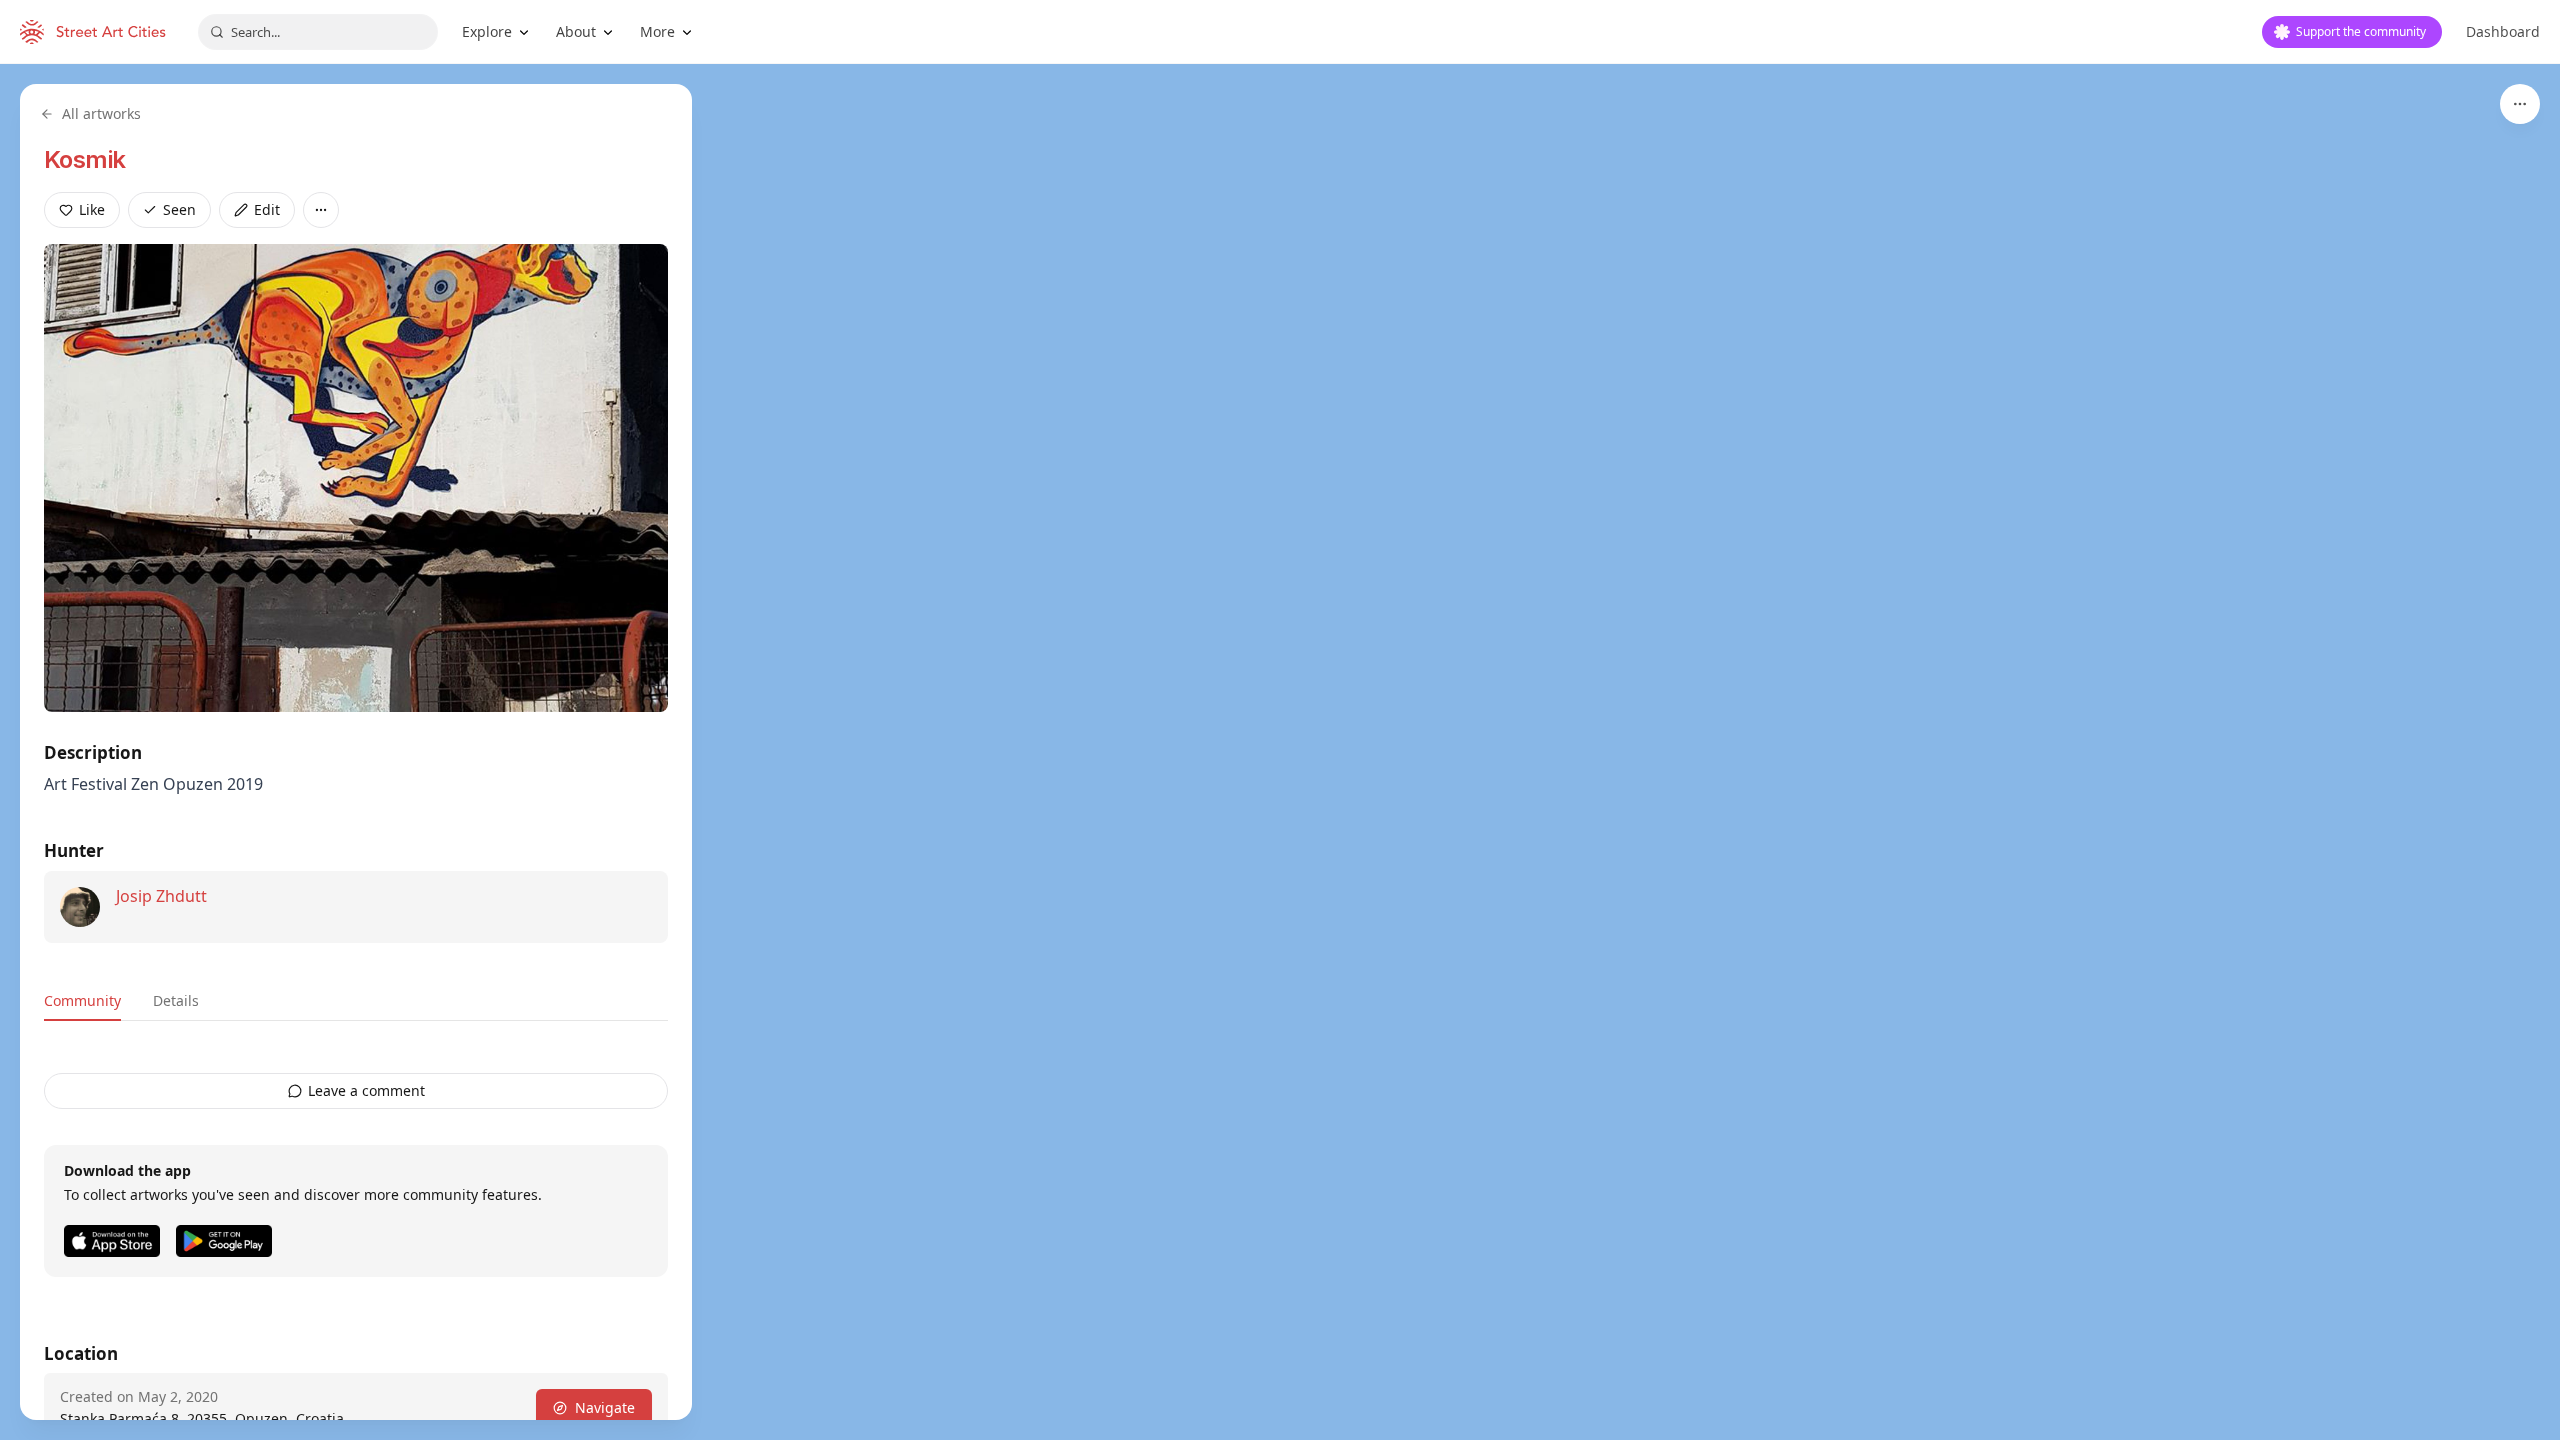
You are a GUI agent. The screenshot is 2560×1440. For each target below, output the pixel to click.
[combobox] (318, 32)
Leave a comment (366, 1090)
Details (176, 1000)
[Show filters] (2520, 104)
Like (92, 209)
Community (82, 1000)
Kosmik (84, 159)
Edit (267, 209)
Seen (179, 209)
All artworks (101, 113)
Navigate (605, 1407)
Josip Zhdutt (161, 896)
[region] (1280, 752)
